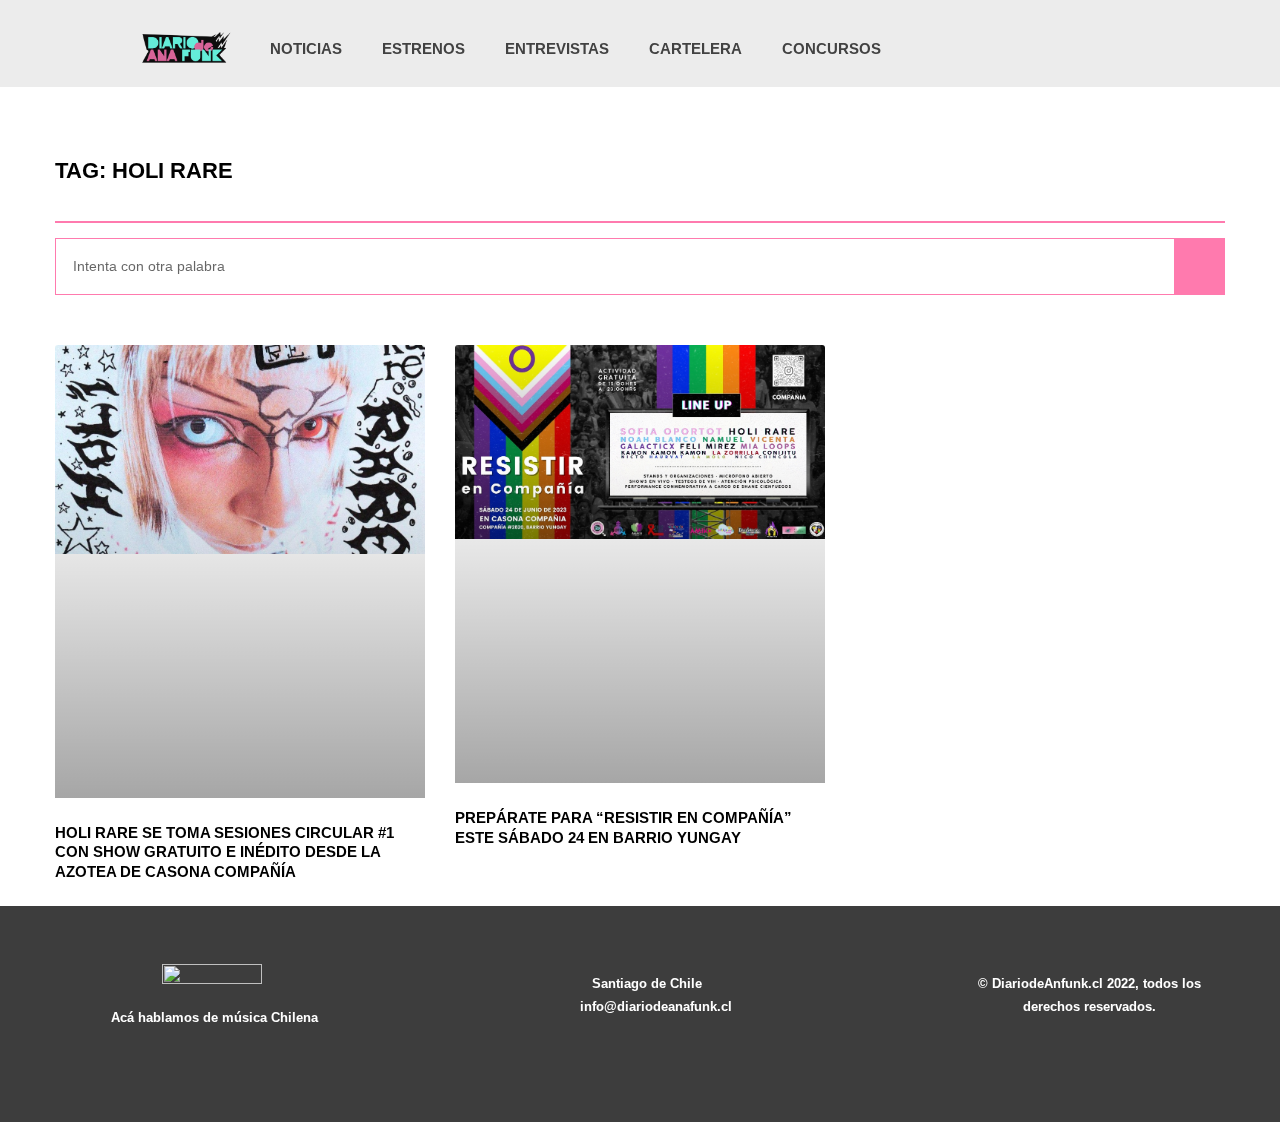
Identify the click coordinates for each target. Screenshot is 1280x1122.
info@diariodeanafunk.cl (656, 1006)
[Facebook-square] (1067, 49)
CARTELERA (695, 48)
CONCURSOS (831, 48)
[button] (1139, 50)
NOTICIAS (306, 48)
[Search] (1199, 266)
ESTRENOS (423, 48)
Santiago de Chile (647, 983)
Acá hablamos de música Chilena (214, 1017)
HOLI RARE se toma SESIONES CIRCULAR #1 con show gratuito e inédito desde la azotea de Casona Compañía (224, 852)
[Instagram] (1026, 49)
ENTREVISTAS (557, 48)
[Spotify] (1108, 49)
